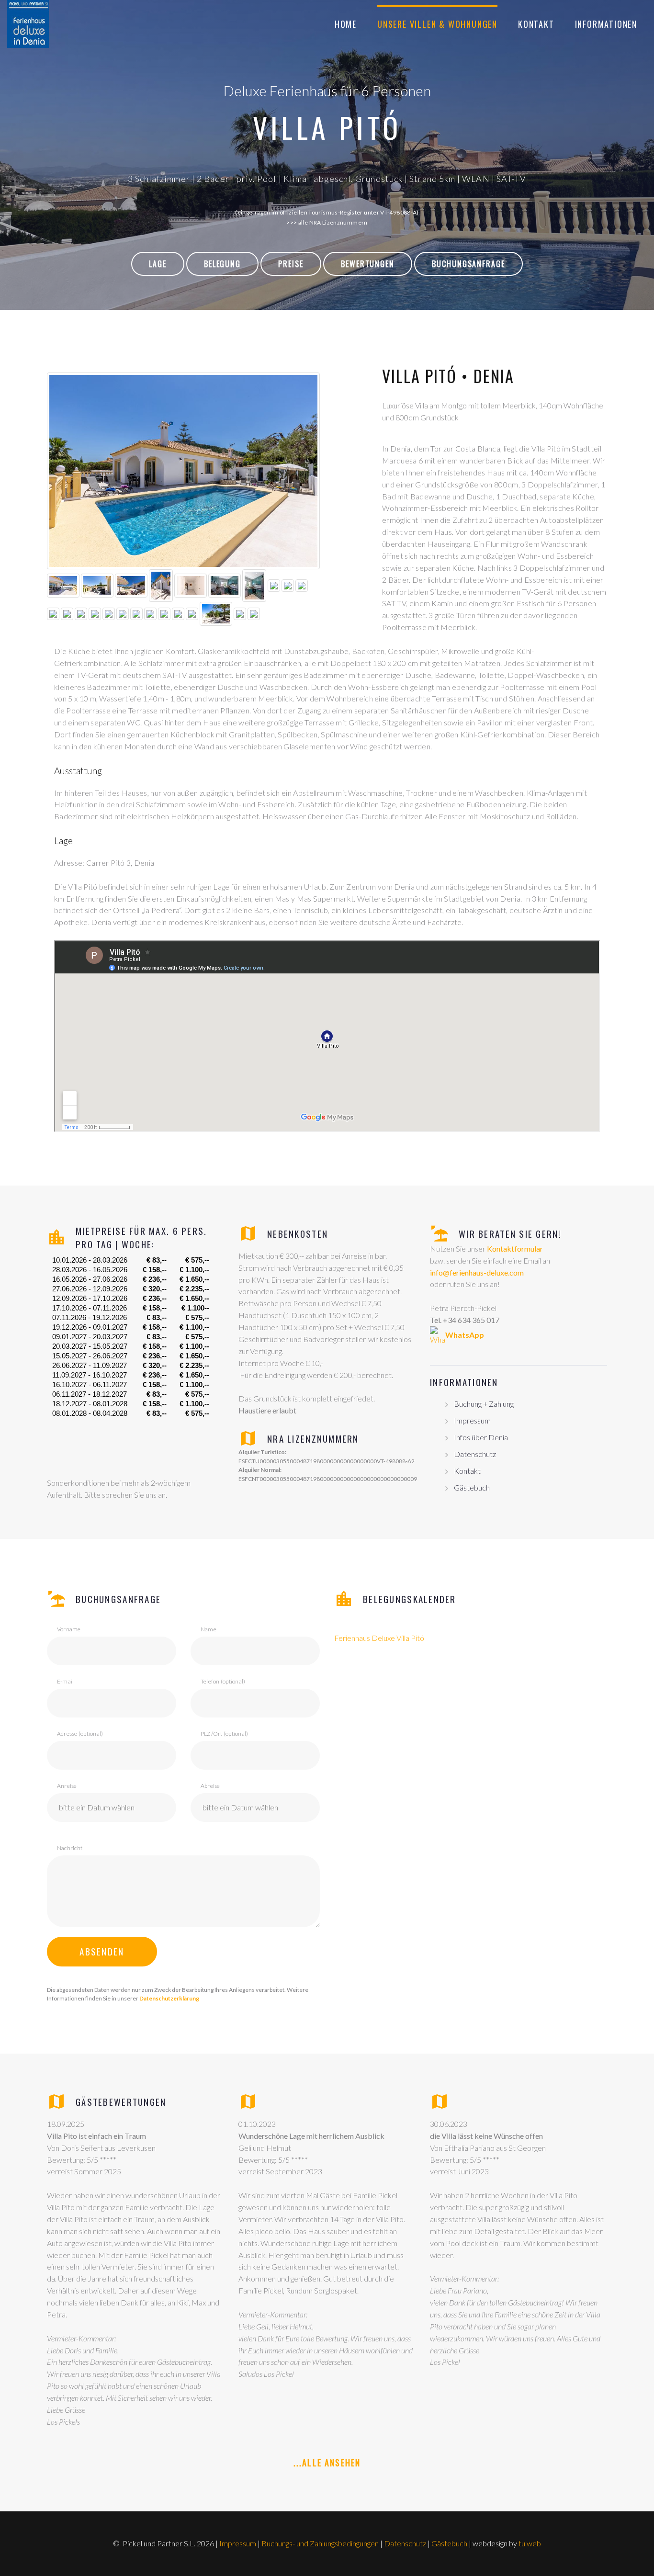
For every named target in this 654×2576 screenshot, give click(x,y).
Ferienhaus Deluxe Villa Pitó (379, 1638)
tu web (530, 2543)
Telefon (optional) (223, 1681)
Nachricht (70, 1848)
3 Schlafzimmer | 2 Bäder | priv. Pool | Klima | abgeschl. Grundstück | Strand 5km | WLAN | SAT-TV (327, 179)
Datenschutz (475, 1454)
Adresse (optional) (80, 1734)
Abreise (210, 1786)
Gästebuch (472, 1487)
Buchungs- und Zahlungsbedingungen (320, 2543)
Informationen (606, 24)
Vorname (69, 1629)
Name (209, 1629)
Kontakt (536, 24)
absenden (102, 1951)
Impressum (472, 1420)
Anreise (67, 1786)
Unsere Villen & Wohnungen (437, 24)
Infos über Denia (481, 1437)
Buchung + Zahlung (484, 1404)
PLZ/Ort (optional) (224, 1734)
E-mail (65, 1681)
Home (346, 24)
